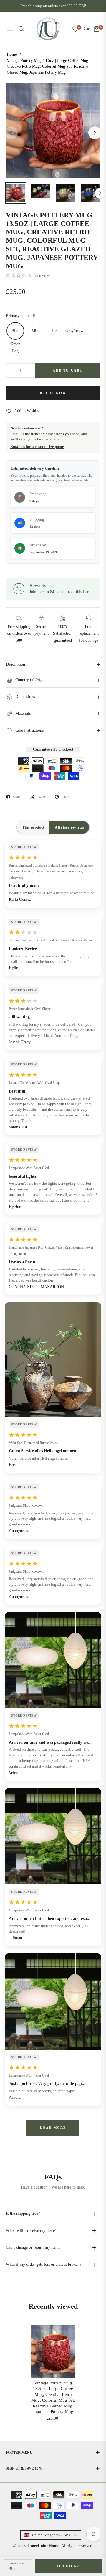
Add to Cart (69, 2566)
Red (55, 331)
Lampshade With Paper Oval (29, 1168)
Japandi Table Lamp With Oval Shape (35, 1083)
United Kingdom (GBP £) (52, 2535)
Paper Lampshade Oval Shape (30, 1009)
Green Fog (15, 348)
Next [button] (95, 133)
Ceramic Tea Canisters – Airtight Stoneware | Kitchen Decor (50, 940)
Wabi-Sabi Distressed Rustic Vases (33, 1443)
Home (12, 54)
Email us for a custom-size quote (37, 447)
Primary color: (23, 316)
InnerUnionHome (44, 2546)
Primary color (17, 2563)
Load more (53, 2128)
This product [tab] (33, 827)
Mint (35, 331)
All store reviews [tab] (69, 827)
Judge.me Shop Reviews (26, 1506)
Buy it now (53, 393)
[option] (53, 130)
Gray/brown (75, 331)
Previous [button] (11, 133)
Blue (15, 331)
